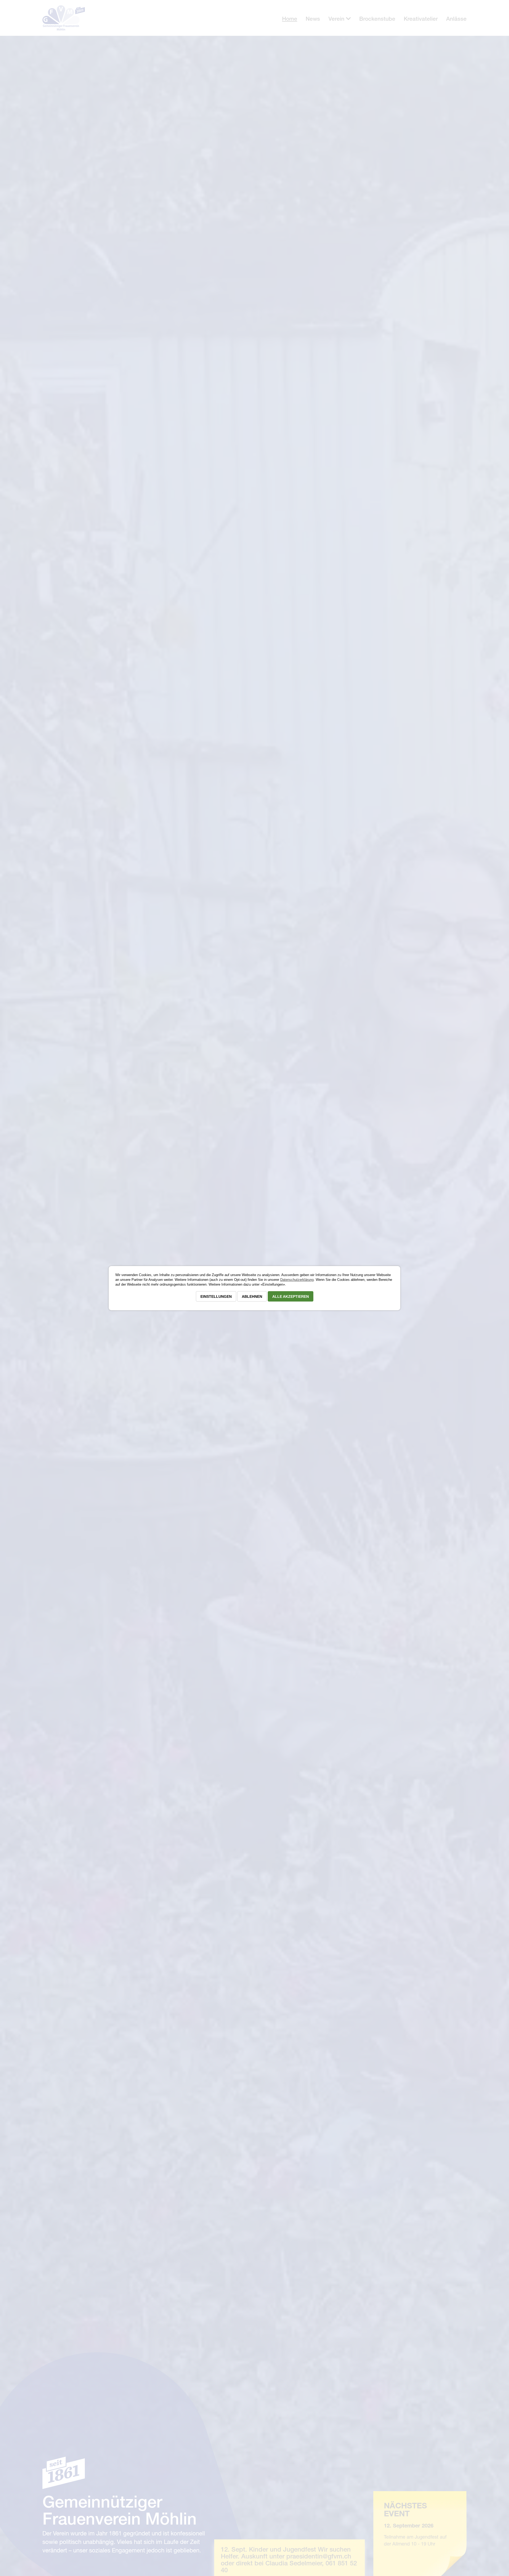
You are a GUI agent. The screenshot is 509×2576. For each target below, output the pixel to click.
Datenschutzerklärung (297, 1280)
